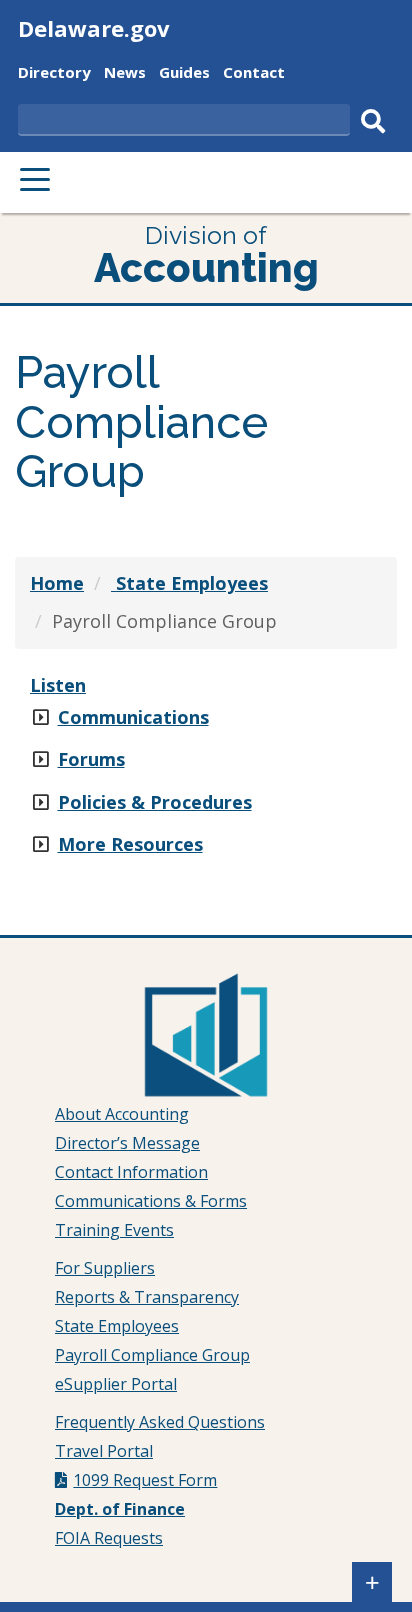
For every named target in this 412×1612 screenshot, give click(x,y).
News (125, 74)
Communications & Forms (151, 1201)
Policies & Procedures (155, 802)
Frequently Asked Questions (160, 1422)
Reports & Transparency (147, 1297)
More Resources (130, 844)
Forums (91, 759)
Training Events (114, 1230)
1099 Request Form (145, 1480)
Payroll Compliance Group (152, 1355)
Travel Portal (104, 1451)
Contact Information (131, 1172)
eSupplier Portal (116, 1384)
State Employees (117, 1326)
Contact (254, 74)
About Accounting (122, 1114)
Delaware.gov (94, 28)
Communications (133, 717)
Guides (184, 74)
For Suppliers (105, 1268)
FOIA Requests (109, 1538)
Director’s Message (127, 1143)
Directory (54, 74)
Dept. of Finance (120, 1509)
